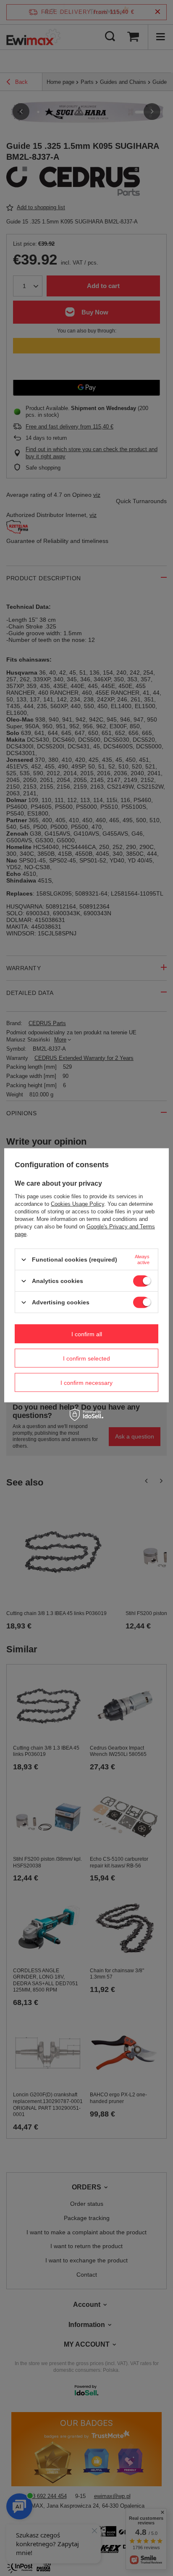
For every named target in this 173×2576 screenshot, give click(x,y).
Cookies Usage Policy (77, 1204)
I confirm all (87, 1334)
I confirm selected (86, 1358)
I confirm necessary (86, 1382)
